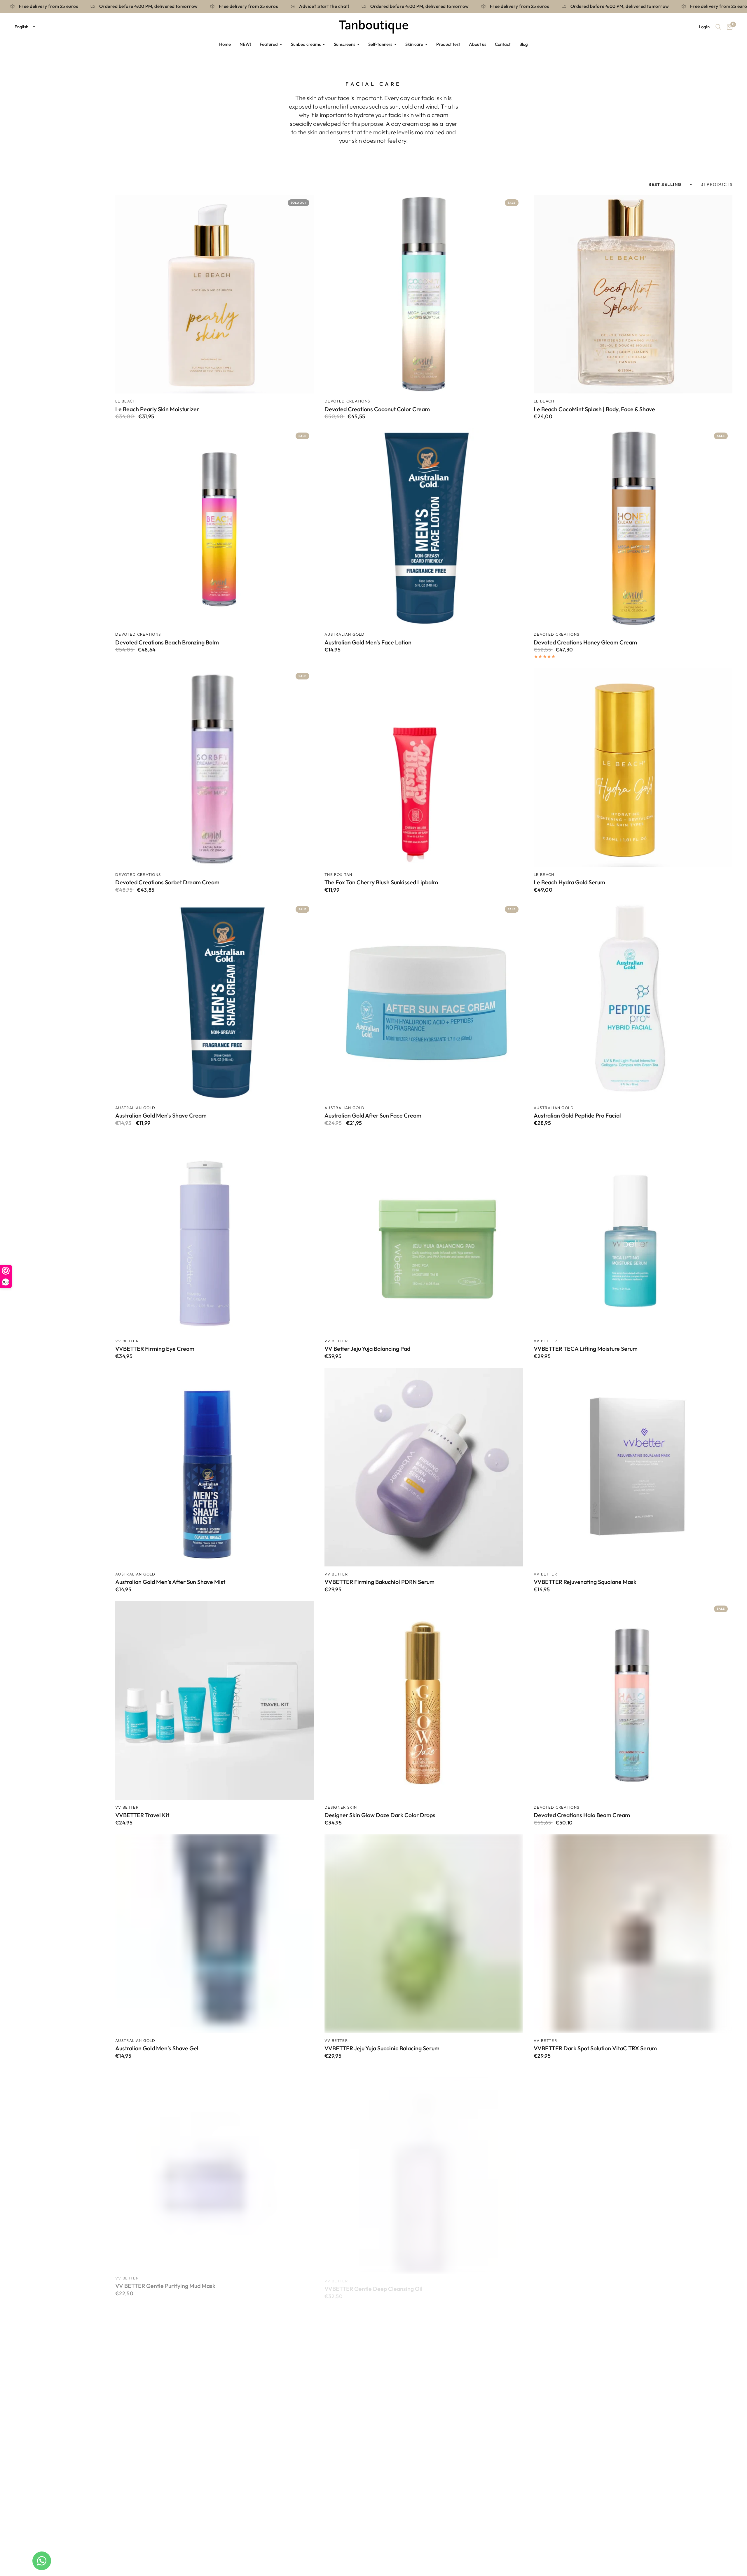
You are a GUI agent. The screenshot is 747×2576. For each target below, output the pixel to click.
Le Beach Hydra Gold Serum (569, 882)
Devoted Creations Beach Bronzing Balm (167, 642)
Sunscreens (344, 44)
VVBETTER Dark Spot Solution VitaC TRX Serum (595, 2048)
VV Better (127, 1341)
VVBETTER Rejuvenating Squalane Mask (585, 1582)
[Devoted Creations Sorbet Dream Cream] (215, 767)
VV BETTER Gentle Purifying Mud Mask (165, 2282)
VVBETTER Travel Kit (142, 1815)
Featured (269, 44)
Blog (524, 44)
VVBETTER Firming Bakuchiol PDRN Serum (379, 1582)
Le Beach (126, 401)
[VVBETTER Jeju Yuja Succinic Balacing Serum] (424, 1933)
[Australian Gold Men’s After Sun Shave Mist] (215, 1467)
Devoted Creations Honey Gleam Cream (585, 642)
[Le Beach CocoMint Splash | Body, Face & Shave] (633, 294)
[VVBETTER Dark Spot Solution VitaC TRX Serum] (633, 1933)
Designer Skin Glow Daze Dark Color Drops (380, 1815)
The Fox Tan (338, 874)
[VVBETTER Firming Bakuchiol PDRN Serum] (424, 1467)
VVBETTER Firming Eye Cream (155, 1349)
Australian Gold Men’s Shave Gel (157, 2048)
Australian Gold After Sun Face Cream (373, 1116)
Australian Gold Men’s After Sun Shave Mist (170, 1582)
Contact (503, 44)
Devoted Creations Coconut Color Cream (377, 409)
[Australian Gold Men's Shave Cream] (215, 1001)
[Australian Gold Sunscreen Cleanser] (633, 2400)
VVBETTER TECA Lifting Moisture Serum (586, 1349)
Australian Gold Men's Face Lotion (368, 642)
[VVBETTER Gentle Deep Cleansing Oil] (424, 2167)
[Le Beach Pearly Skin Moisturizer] (215, 294)
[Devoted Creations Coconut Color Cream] (424, 294)
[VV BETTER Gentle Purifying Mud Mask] (215, 2167)
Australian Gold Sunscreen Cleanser (580, 2515)
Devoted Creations (347, 401)
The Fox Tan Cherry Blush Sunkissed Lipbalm (381, 882)
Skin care (414, 44)
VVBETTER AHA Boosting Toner (156, 2515)
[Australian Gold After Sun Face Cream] (424, 1001)
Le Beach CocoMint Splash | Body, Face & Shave (594, 409)
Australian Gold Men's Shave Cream (161, 1116)
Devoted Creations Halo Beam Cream (582, 1815)
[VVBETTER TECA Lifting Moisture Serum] (633, 1234)
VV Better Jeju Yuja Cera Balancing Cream (378, 2515)
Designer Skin (341, 1807)
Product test (448, 44)
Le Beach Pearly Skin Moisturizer (157, 409)
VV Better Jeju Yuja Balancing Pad (367, 1349)
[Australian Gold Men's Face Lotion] (424, 527)
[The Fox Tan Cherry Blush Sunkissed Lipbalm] (424, 767)
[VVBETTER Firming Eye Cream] (215, 1234)
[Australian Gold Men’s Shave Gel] (215, 1933)
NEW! (245, 44)
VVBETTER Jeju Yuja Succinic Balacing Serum (382, 2048)
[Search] (718, 27)
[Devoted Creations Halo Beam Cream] (633, 1700)
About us (478, 44)
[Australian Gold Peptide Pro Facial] (633, 1001)
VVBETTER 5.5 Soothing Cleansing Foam (586, 2282)
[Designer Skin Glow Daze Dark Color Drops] (424, 1700)
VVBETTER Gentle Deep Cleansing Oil (373, 2282)
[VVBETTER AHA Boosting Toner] (215, 2400)
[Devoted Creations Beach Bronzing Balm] (215, 527)
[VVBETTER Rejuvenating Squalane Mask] (633, 1467)
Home (225, 44)
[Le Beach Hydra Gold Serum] (633, 767)
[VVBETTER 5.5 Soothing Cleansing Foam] (633, 2167)
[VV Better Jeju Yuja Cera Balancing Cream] (424, 2400)
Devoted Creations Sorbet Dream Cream (167, 882)
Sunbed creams (306, 44)
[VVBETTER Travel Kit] (215, 1700)
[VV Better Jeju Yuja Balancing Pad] (424, 1234)
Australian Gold (345, 634)
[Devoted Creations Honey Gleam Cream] (633, 527)
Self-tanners (380, 44)
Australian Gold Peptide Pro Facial (577, 1116)
